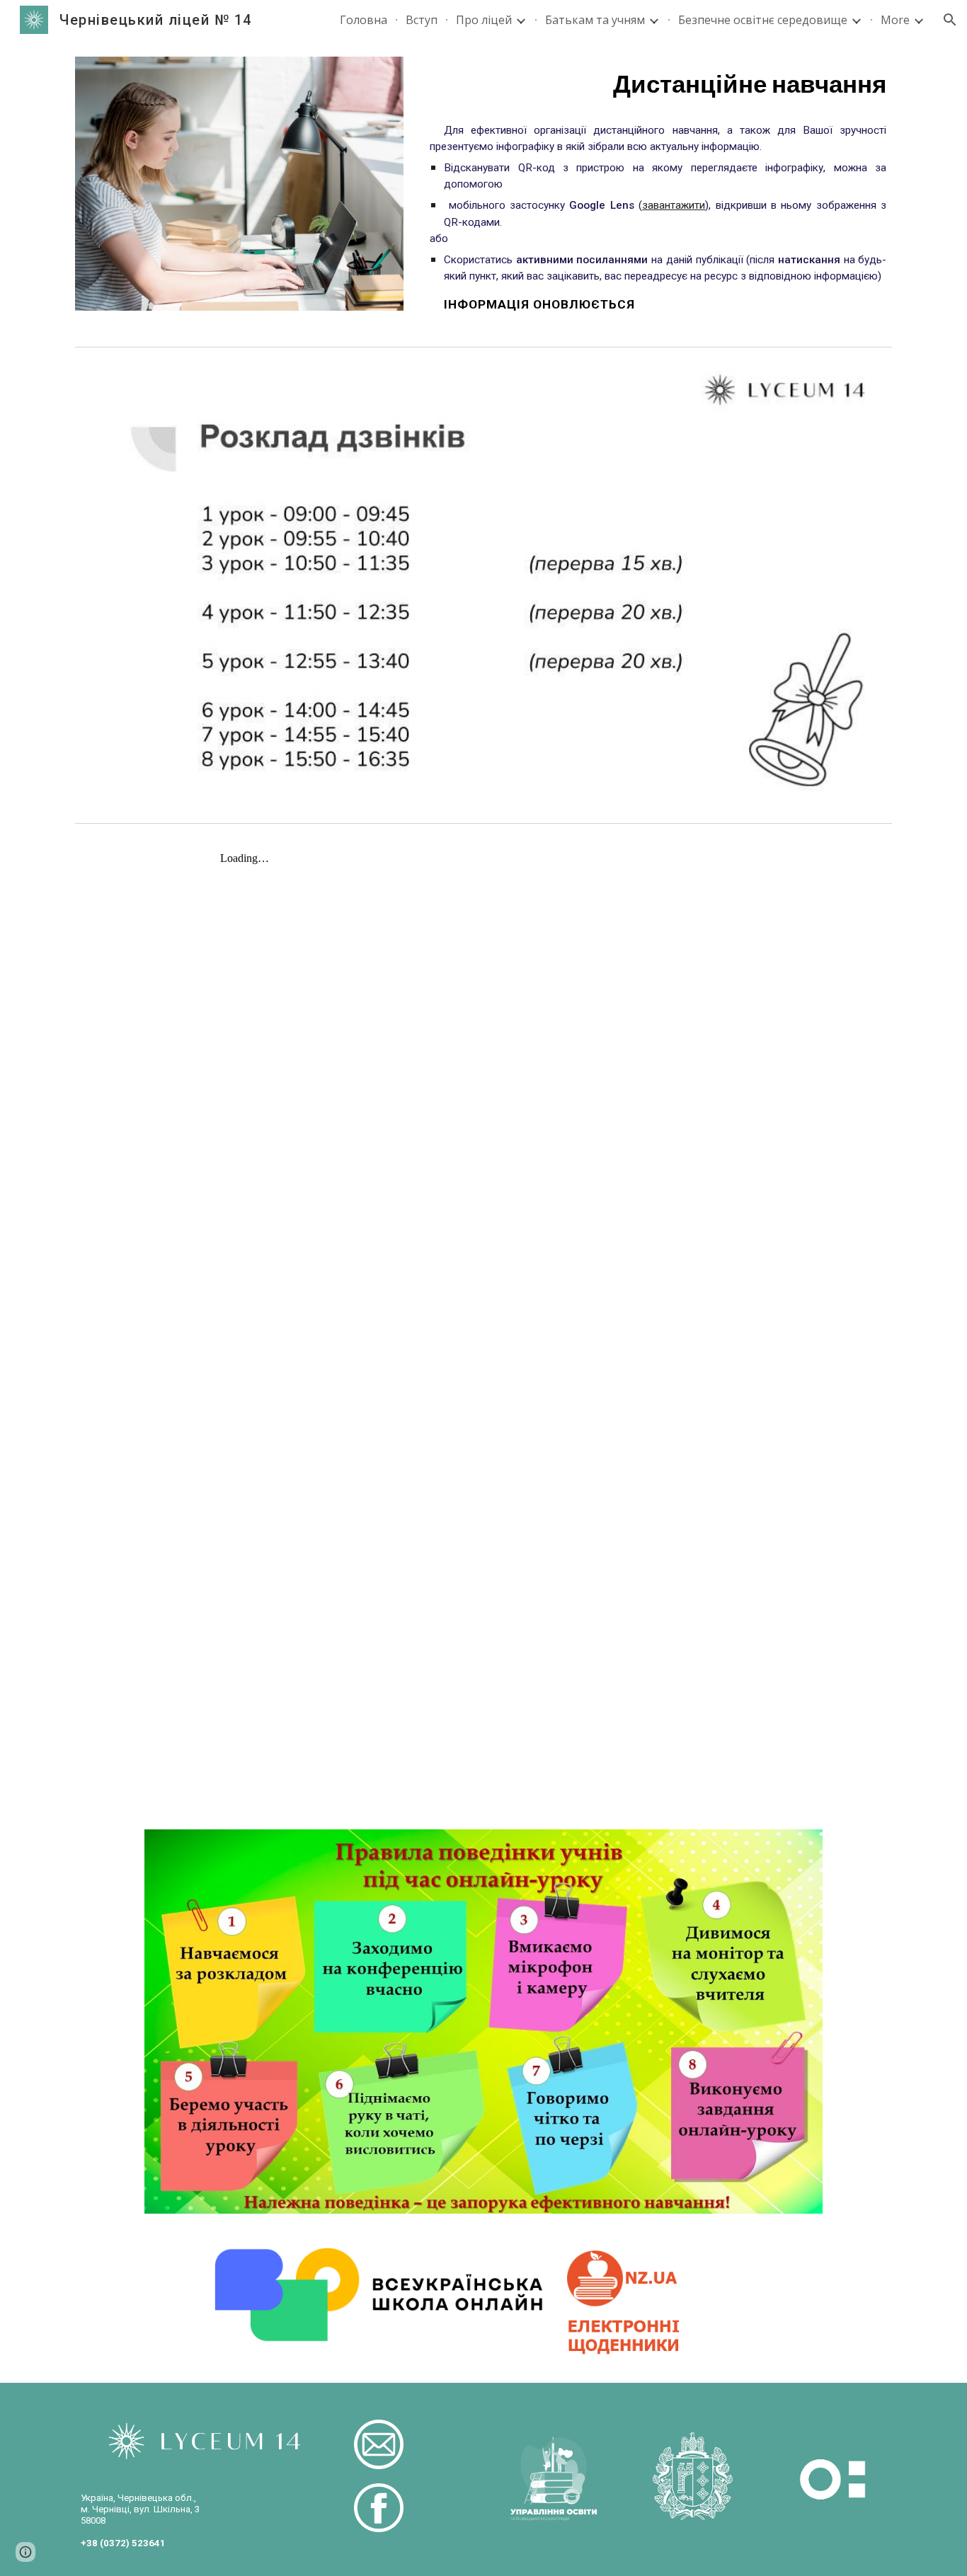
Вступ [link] (422, 20)
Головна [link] (364, 20)
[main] (658, 84)
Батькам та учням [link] (595, 20)
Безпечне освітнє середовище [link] (763, 20)
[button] (950, 20)
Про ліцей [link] (484, 20)
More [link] (895, 20)
